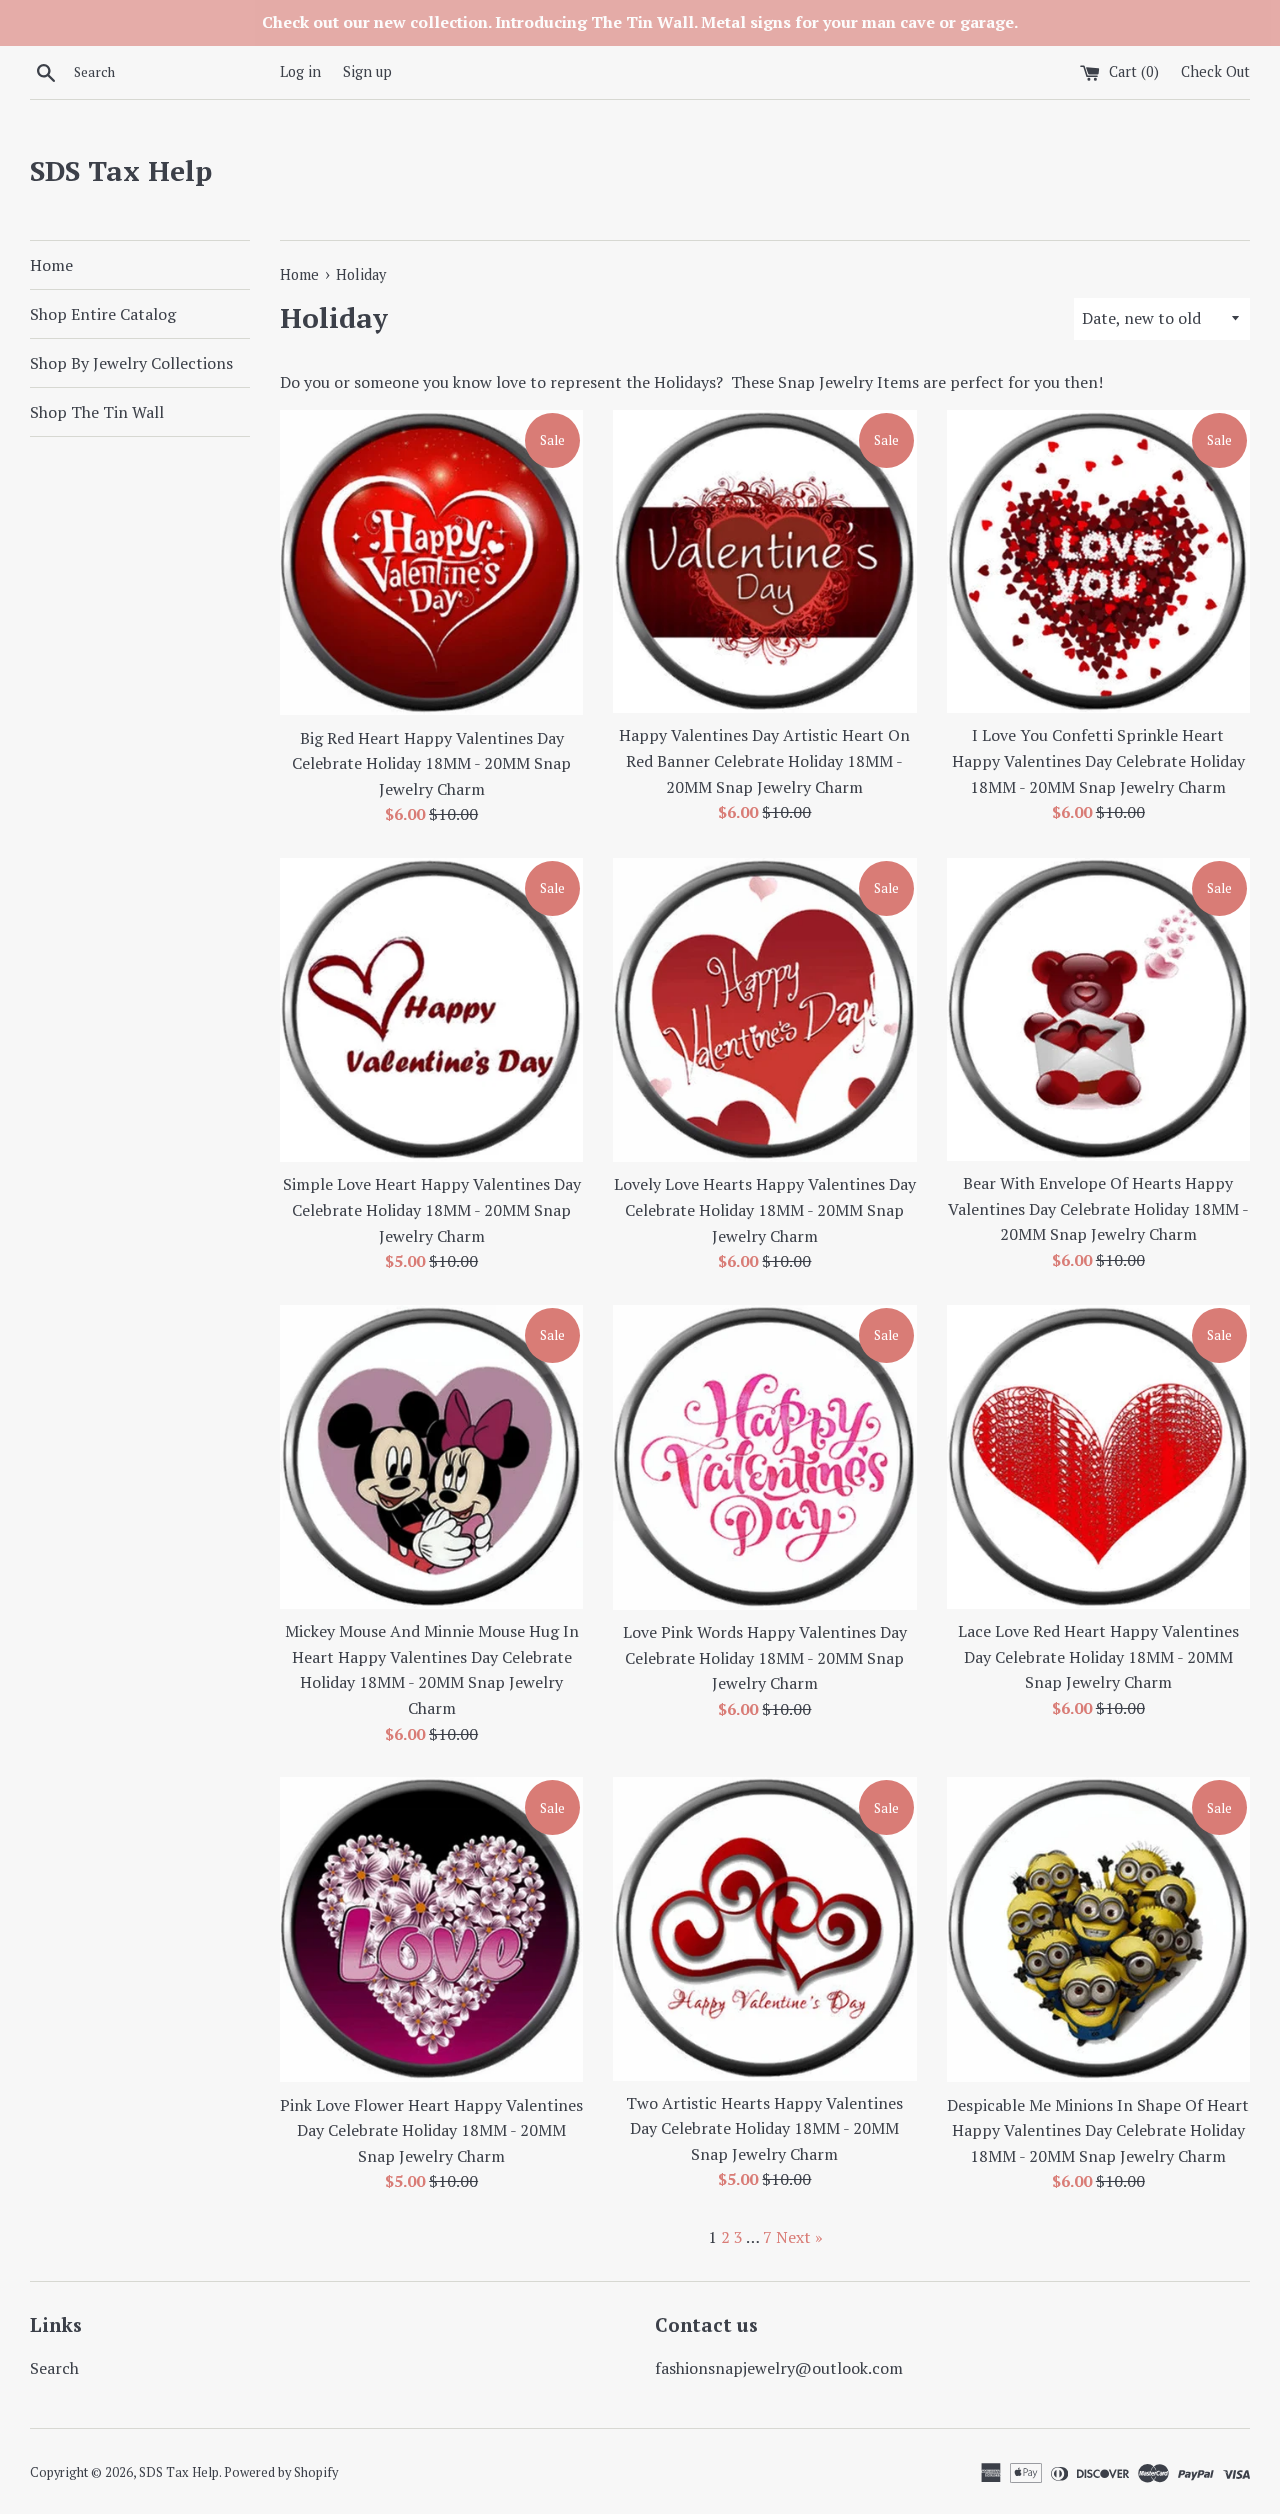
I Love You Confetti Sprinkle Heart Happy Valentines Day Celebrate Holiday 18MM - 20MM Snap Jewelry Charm (1098, 760)
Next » (799, 2237)
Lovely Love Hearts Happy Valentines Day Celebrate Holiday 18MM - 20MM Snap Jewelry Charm (765, 1209)
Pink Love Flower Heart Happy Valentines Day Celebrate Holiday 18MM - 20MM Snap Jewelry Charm (431, 2130)
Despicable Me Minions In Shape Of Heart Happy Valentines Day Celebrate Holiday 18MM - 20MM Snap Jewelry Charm (1098, 2130)
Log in (300, 71)
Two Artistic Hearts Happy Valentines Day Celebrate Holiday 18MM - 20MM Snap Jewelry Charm (764, 2128)
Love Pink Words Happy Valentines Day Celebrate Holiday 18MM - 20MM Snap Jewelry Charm (765, 1657)
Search (54, 2368)
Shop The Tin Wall (97, 412)
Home (51, 265)
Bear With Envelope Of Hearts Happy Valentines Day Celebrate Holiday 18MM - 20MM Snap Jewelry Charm (1098, 1208)
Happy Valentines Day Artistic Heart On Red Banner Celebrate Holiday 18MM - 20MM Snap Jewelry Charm (764, 760)
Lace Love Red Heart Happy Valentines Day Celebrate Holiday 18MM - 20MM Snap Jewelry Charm (1098, 1656)
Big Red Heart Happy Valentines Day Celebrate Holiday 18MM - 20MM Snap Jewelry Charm (431, 763)
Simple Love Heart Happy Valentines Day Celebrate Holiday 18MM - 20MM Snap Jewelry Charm (432, 1209)
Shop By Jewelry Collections (131, 363)
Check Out (1215, 71)
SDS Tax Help (121, 170)
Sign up (367, 71)
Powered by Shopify (281, 2472)
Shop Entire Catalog (103, 314)
